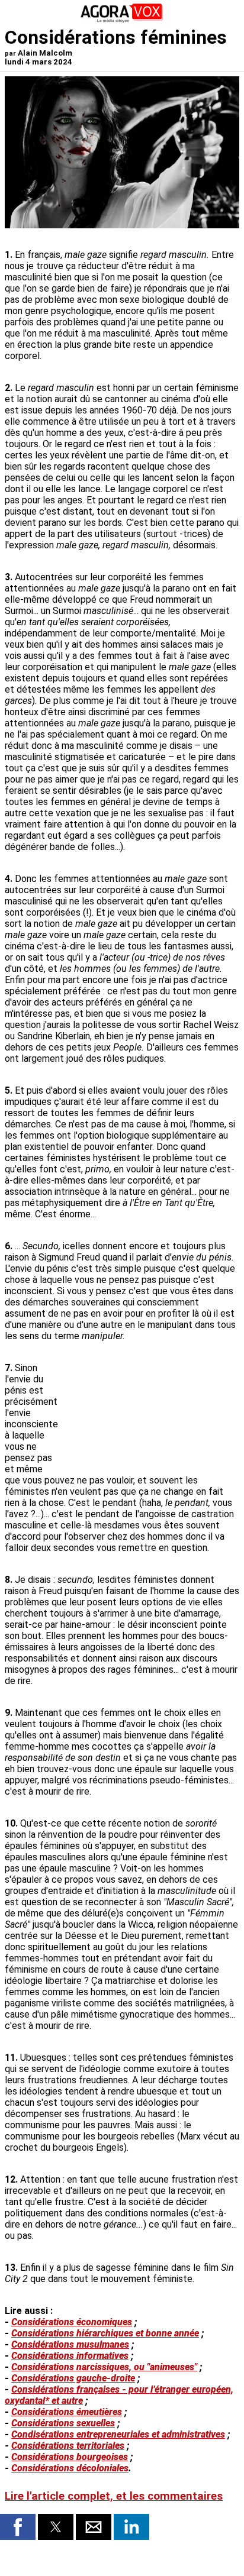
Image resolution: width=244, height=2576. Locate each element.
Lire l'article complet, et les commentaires (114, 2496)
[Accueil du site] (122, 20)
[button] (18, 2527)
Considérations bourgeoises (70, 2457)
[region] (150, 1408)
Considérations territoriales (68, 2446)
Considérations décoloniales (70, 2468)
